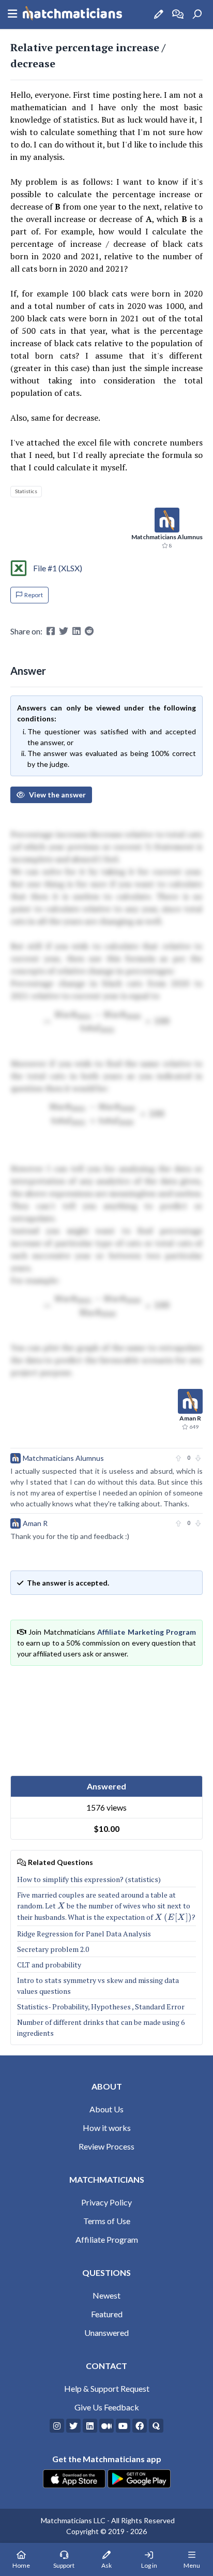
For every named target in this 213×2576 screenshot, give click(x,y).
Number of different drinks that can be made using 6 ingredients (101, 2027)
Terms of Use (107, 2221)
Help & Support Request (107, 2388)
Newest (106, 2295)
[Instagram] (57, 2426)
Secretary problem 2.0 (53, 1949)
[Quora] (156, 2426)
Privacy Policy (106, 2202)
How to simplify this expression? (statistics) (89, 1879)
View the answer (57, 795)
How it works (107, 2128)
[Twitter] (73, 2426)
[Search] (197, 14)
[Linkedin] (90, 2426)
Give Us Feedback (107, 2407)
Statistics (26, 491)
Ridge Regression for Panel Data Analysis (84, 1934)
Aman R (35, 1523)
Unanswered (106, 2333)
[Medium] (106, 2426)
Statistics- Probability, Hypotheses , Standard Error (101, 2007)
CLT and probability (49, 1965)
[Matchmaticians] (72, 14)
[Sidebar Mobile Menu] (12, 14)
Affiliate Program (107, 2239)
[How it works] (178, 14)
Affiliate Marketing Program (147, 1632)
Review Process (106, 2146)
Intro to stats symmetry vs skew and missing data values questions (98, 1986)
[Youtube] (123, 2426)
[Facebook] (140, 2426)
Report (34, 595)
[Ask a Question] (159, 14)
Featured (107, 2314)
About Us (106, 2109)
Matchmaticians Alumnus (63, 1458)
